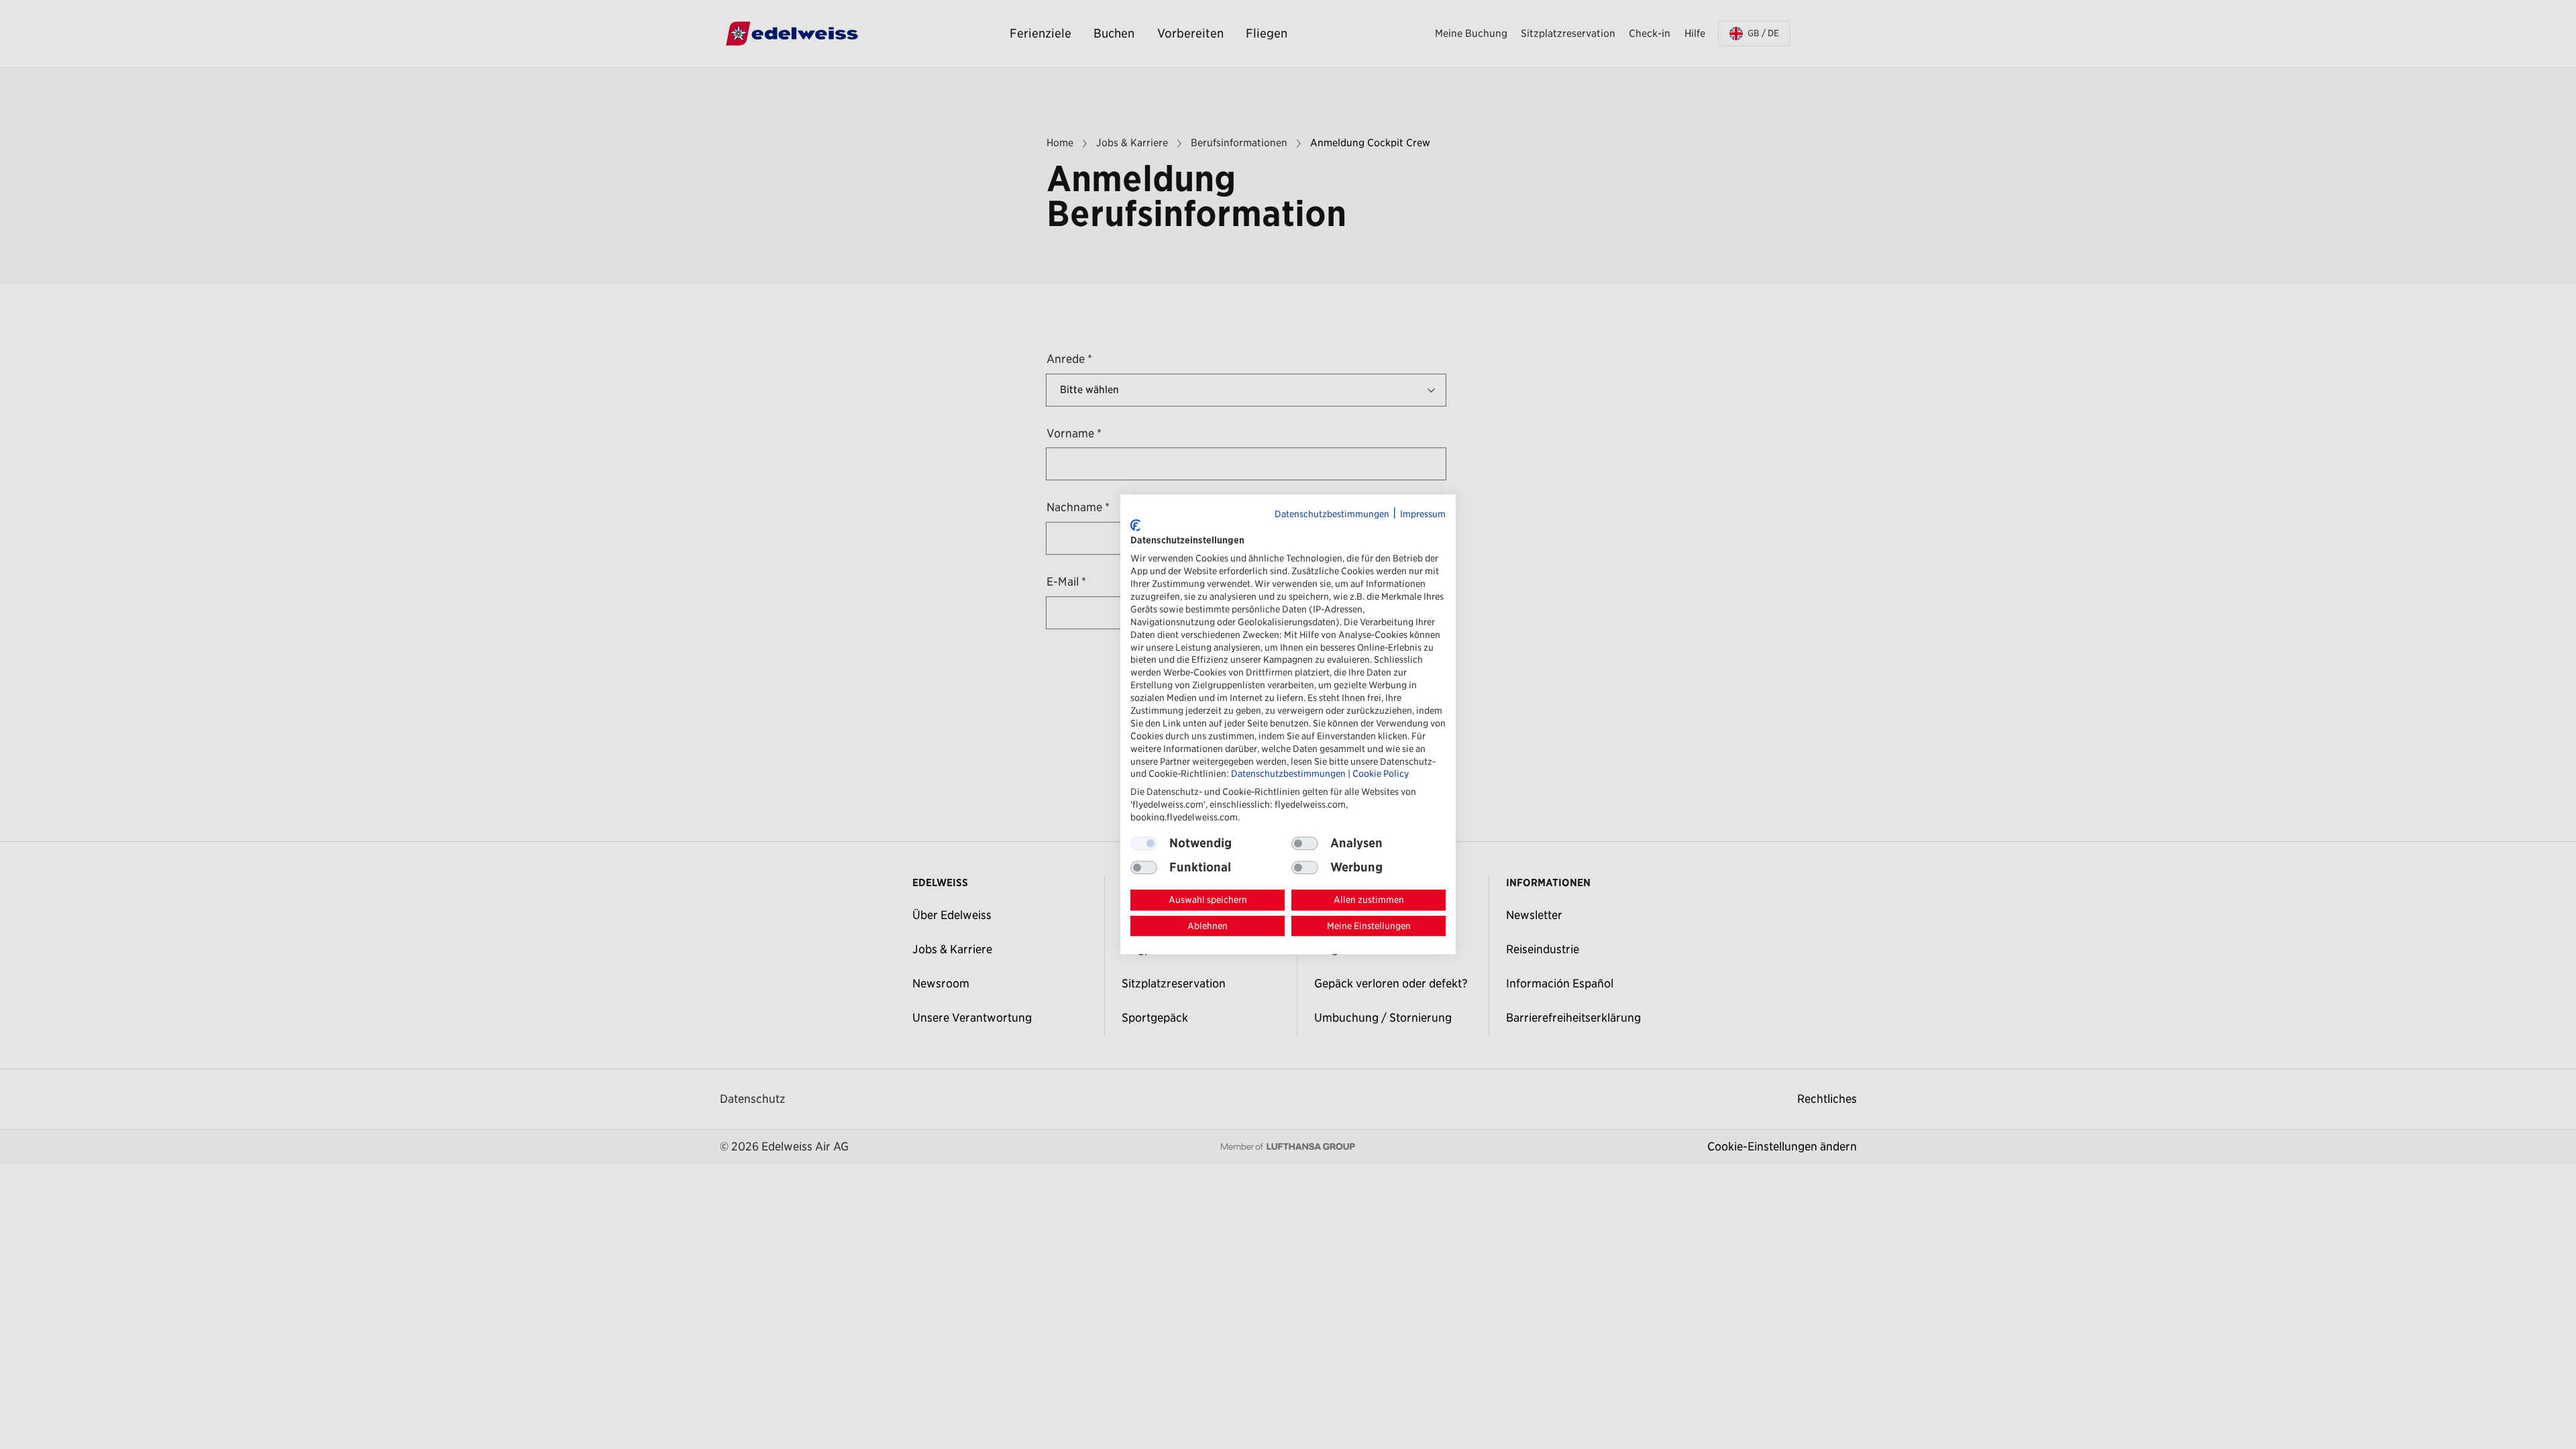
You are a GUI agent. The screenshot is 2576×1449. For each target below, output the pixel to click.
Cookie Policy (1381, 774)
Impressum (1423, 514)
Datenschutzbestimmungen (1332, 514)
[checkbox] (1305, 843)
